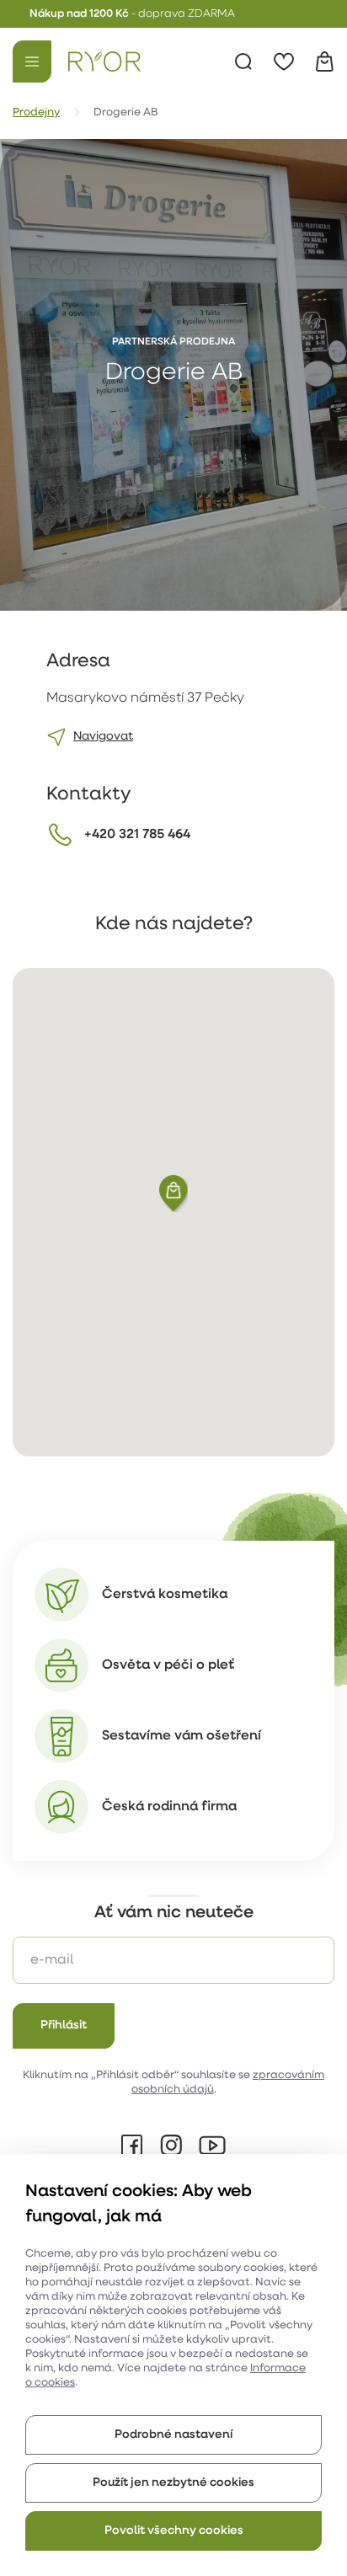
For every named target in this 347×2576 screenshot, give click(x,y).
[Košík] (324, 61)
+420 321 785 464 (137, 835)
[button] (173, 1194)
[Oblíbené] (284, 61)
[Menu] (32, 61)
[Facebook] (132, 2146)
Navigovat (103, 737)
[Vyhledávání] (243, 61)
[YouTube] (212, 2146)
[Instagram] (171, 2146)
